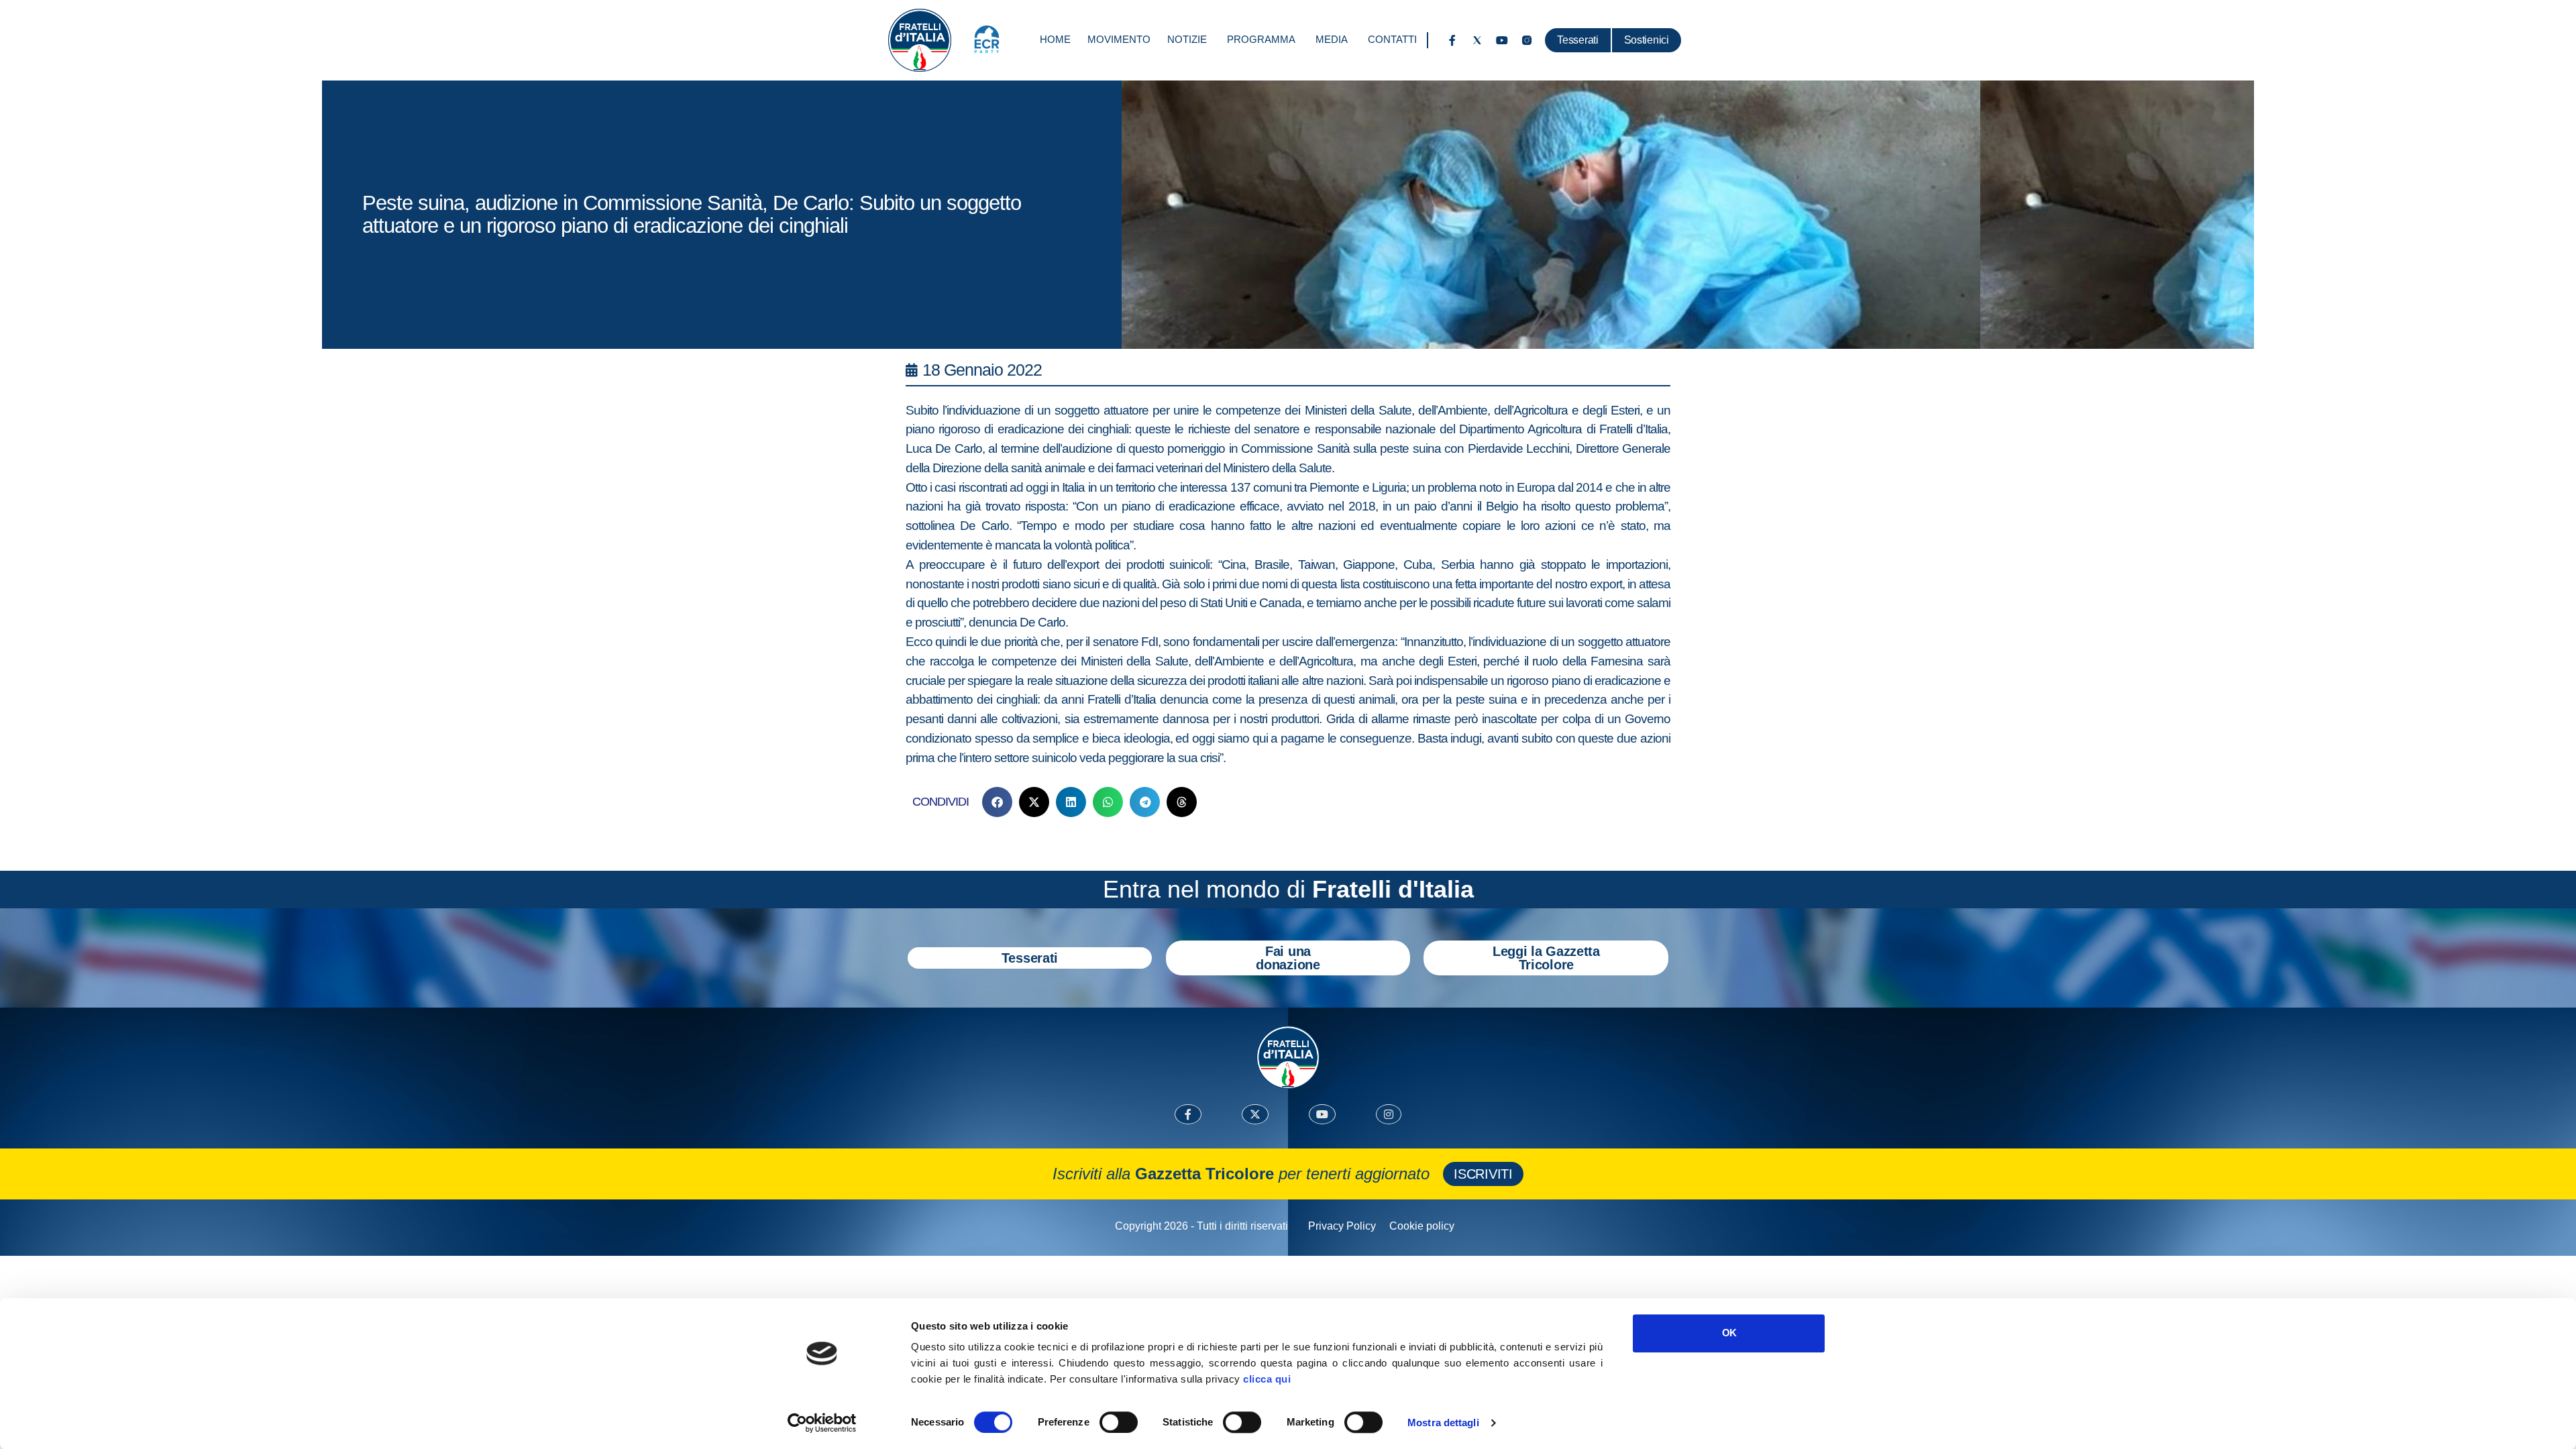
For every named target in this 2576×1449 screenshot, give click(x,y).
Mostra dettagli (1443, 1423)
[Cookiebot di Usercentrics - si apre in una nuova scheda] (822, 1423)
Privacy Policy (1342, 1226)
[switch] (1119, 1422)
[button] (997, 802)
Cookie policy (1422, 1226)
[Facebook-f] (1452, 40)
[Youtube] (1502, 40)
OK (1729, 1333)
